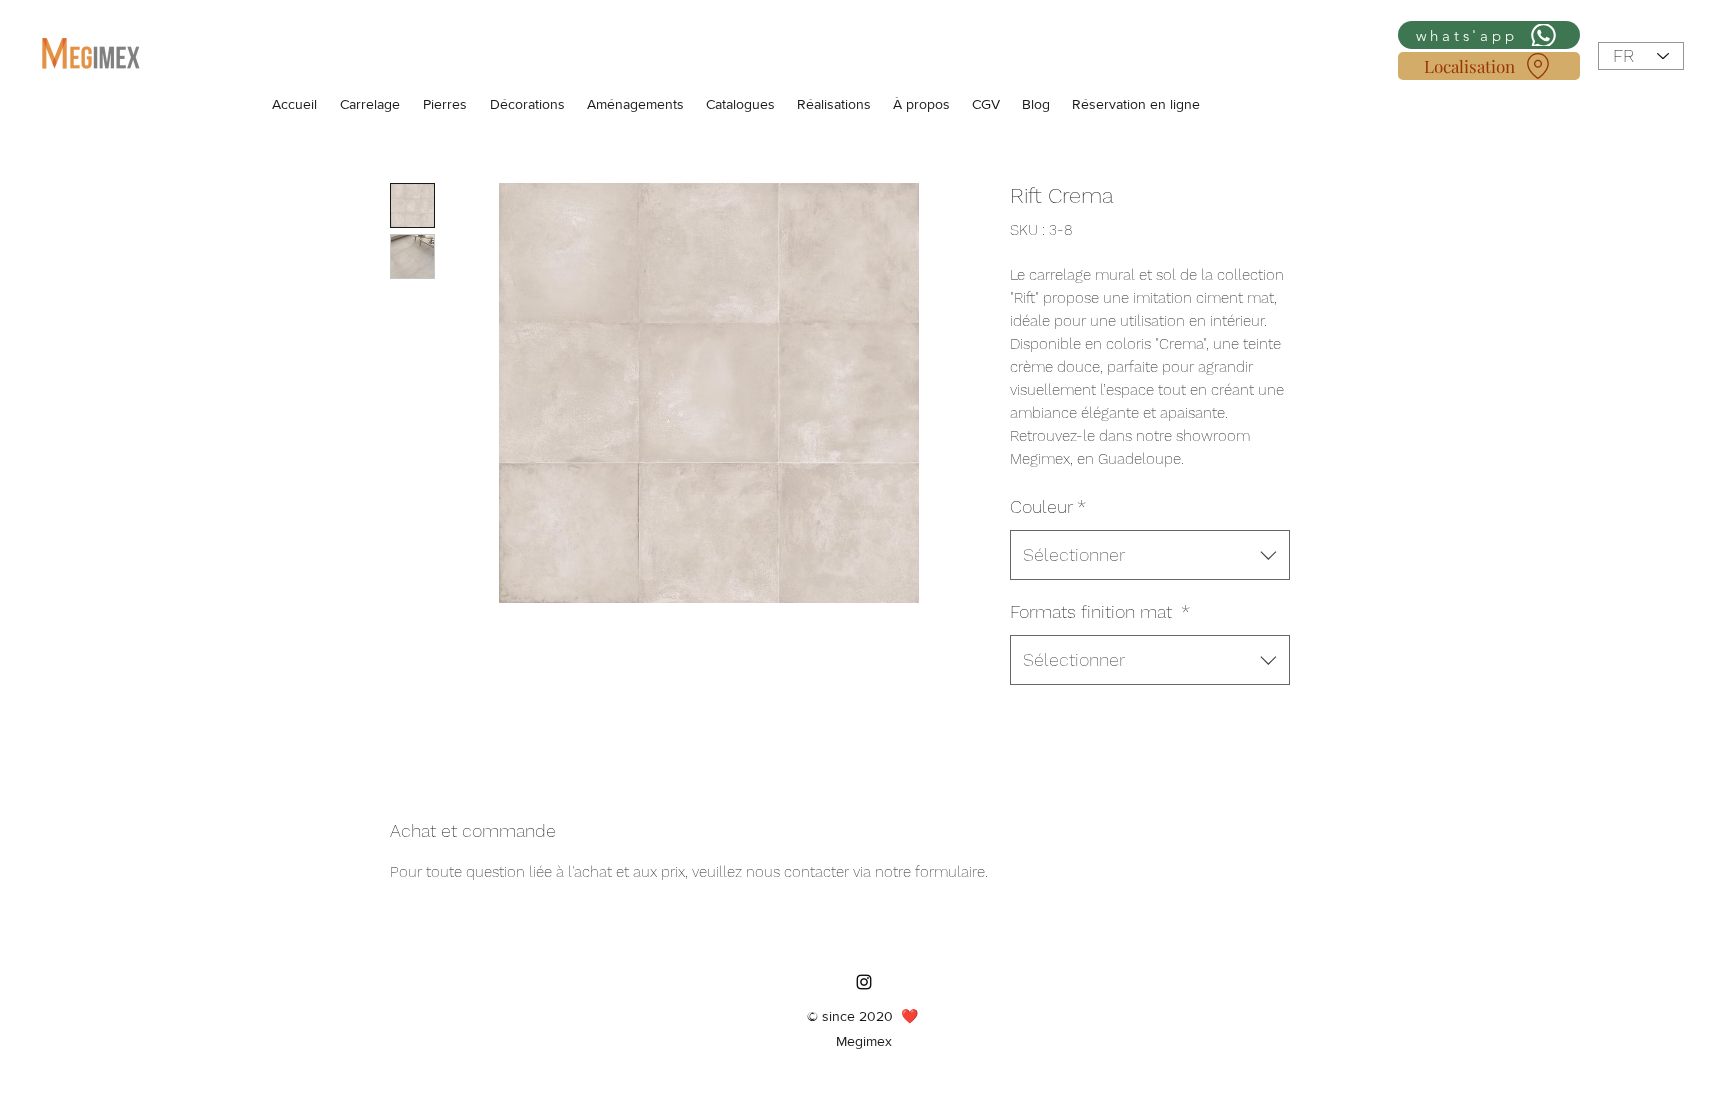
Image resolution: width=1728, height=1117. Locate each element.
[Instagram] (864, 982)
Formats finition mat (1100, 611)
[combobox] (1150, 555)
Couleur (1048, 506)
